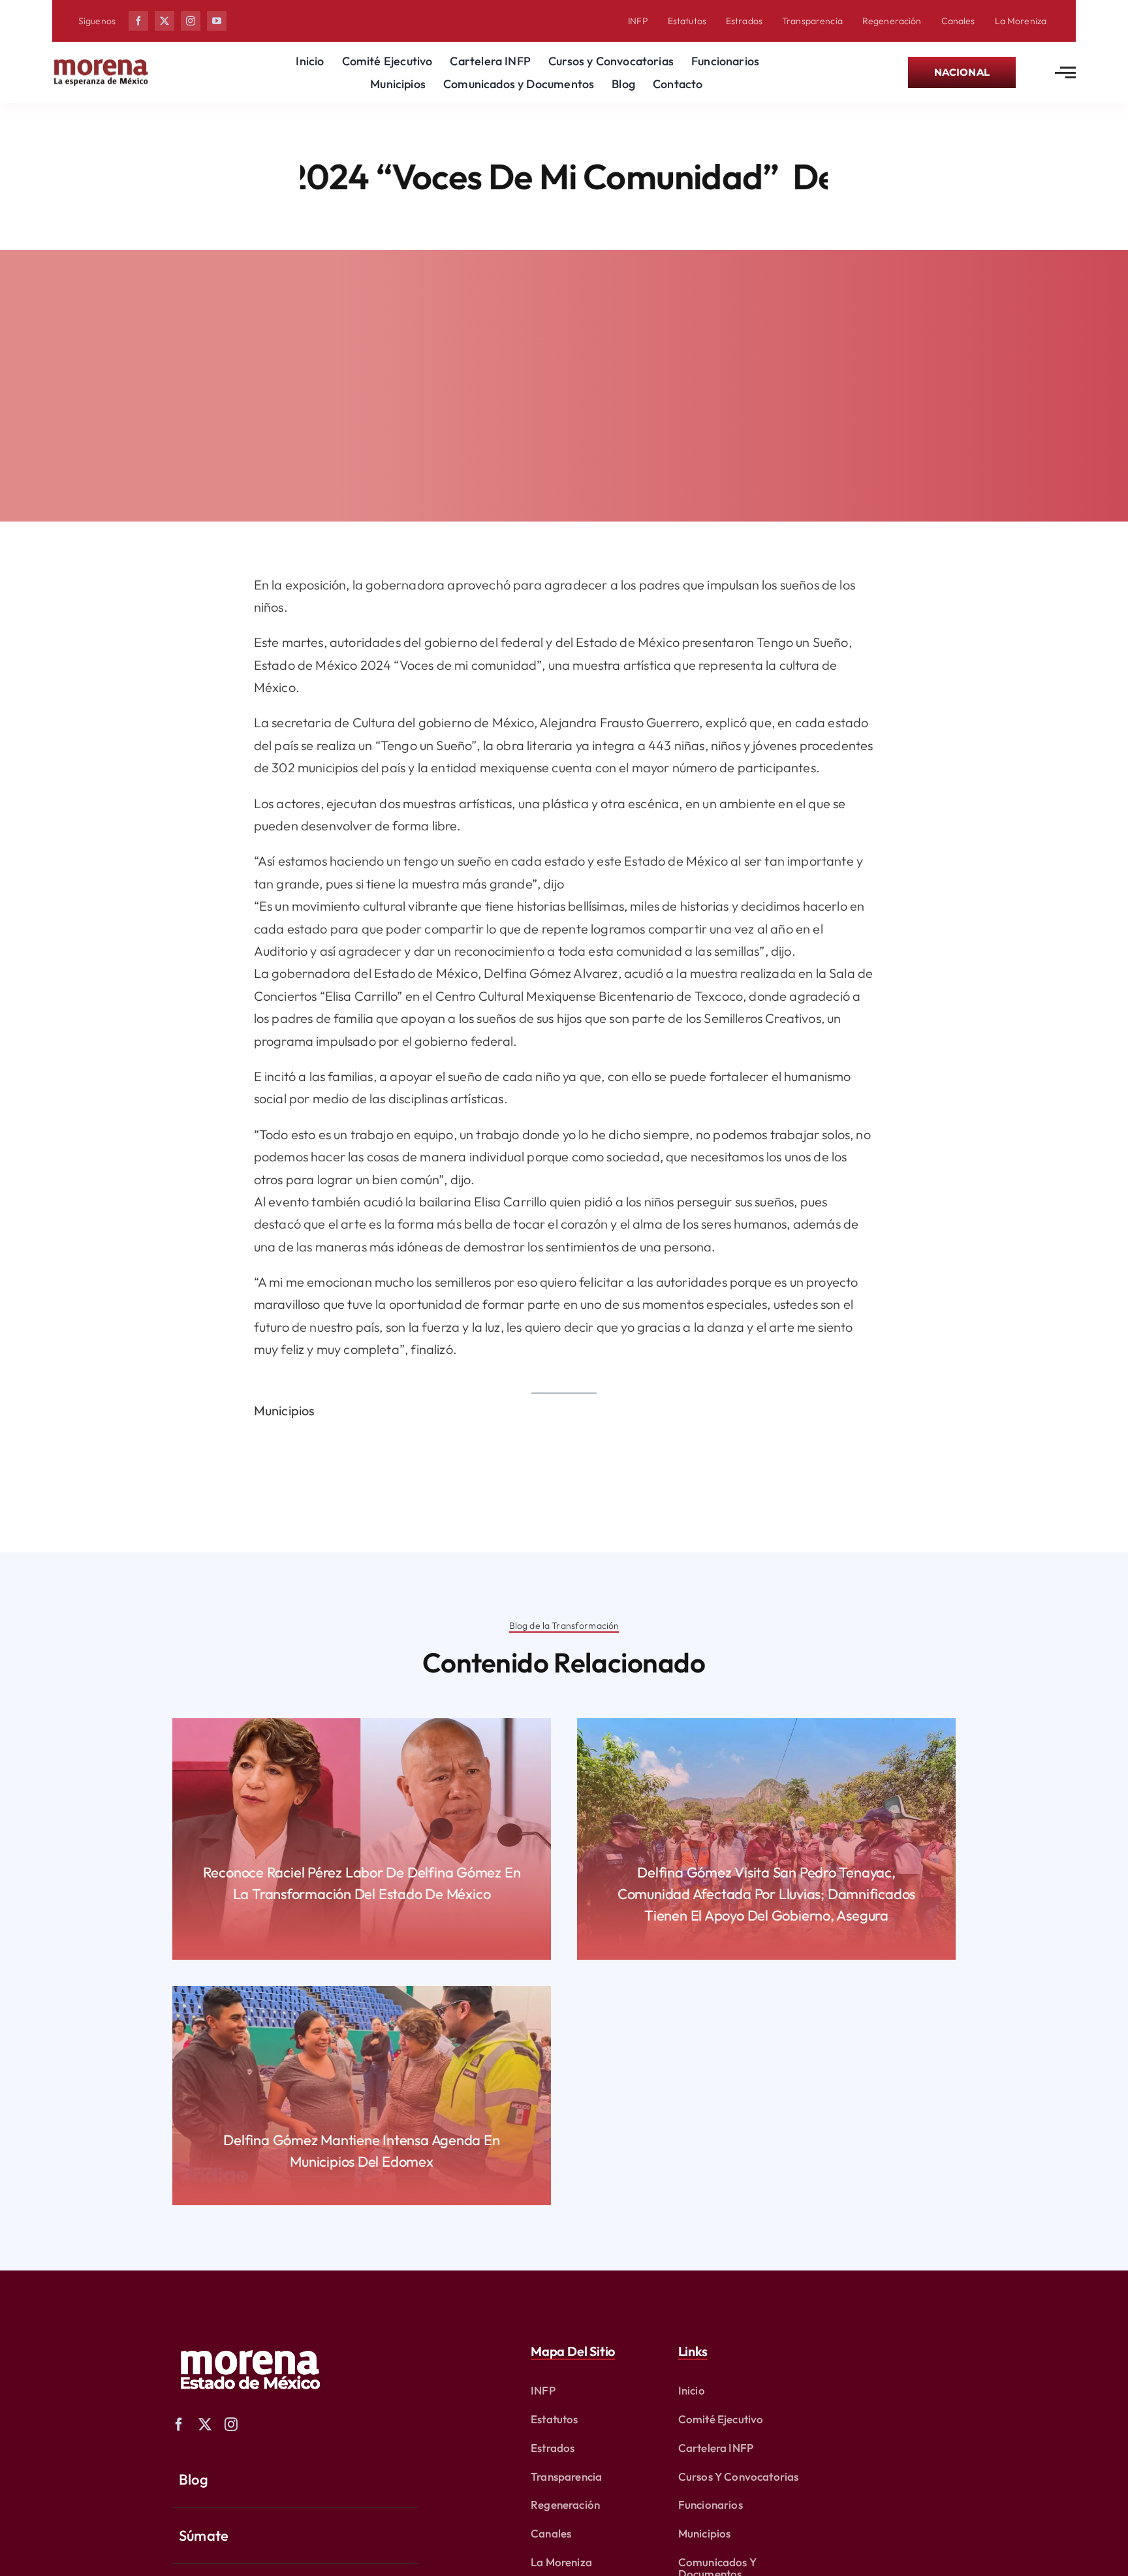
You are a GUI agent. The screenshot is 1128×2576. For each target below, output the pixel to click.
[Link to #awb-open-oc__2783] (1065, 72)
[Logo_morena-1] (249, 2341)
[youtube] (217, 21)
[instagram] (191, 21)
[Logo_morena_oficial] (101, 62)
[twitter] (164, 21)
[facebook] (138, 21)
